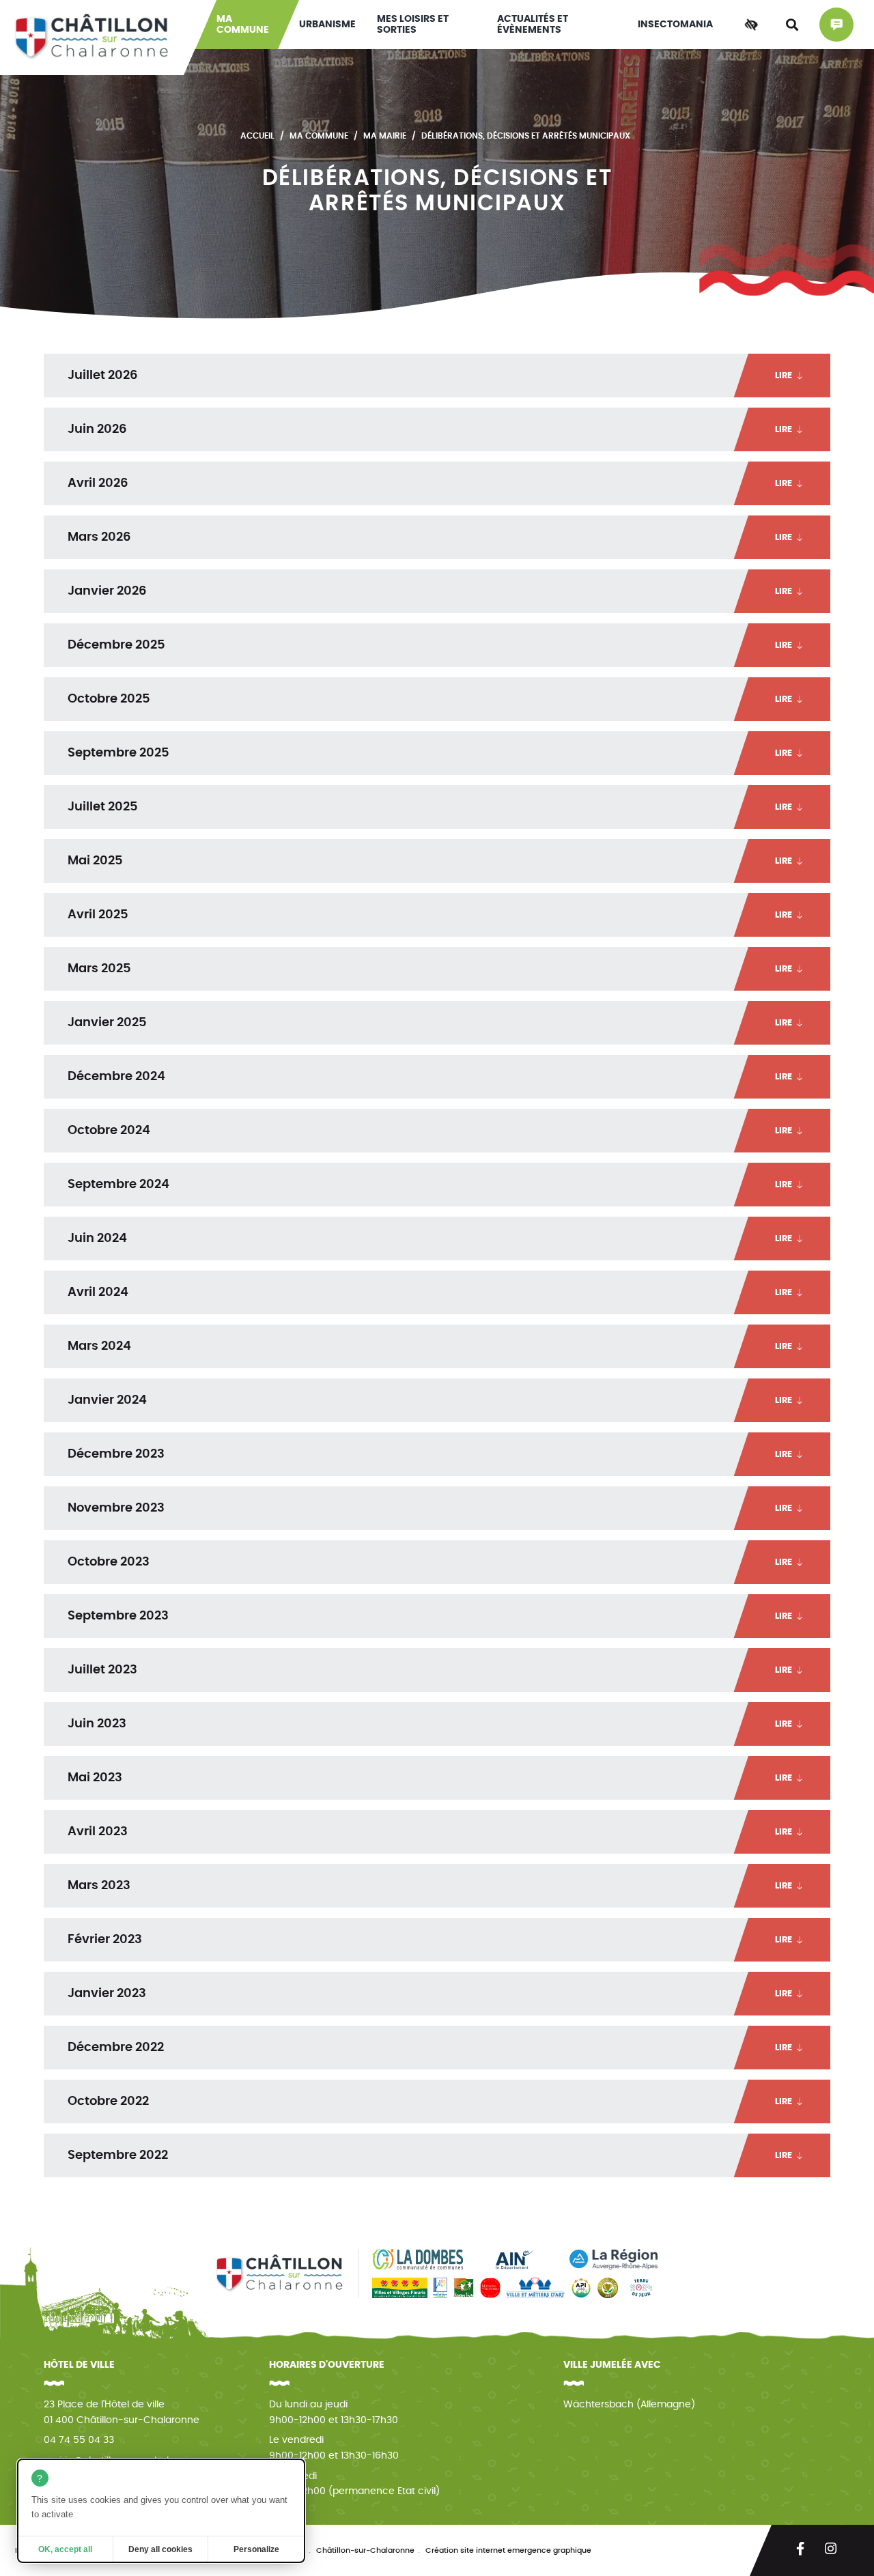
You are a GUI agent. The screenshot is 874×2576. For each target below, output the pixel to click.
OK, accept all (65, 2549)
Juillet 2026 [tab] (430, 376)
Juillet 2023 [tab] (430, 1670)
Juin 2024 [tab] (430, 1239)
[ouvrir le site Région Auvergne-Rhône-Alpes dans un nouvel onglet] (614, 2259)
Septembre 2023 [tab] (430, 1616)
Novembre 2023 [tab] (430, 1508)
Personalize (256, 2549)
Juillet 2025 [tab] (430, 807)
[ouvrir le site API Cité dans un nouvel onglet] (581, 2288)
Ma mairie (385, 136)
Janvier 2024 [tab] (430, 1400)
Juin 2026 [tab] (430, 429)
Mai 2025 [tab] (430, 861)
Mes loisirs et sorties (413, 25)
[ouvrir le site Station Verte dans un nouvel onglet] (464, 2288)
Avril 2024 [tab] (430, 1292)
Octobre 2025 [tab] (430, 699)
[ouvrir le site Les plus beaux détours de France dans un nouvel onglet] (440, 2288)
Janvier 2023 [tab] (430, 1994)
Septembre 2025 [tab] (430, 753)
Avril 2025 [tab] (430, 915)
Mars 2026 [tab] (430, 537)
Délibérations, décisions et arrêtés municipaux (526, 136)
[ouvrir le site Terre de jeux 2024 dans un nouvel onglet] (642, 2288)
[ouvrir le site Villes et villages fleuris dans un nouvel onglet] (400, 2288)
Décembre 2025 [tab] (430, 645)
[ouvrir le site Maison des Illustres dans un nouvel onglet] (490, 2288)
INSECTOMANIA (675, 25)
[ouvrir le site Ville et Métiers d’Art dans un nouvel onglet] (535, 2288)
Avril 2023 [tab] (430, 1832)
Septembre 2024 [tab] (430, 1185)
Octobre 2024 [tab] (430, 1131)
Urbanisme (327, 25)
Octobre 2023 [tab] (430, 1562)
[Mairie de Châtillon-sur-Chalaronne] (92, 38)
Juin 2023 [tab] (430, 1724)
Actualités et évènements (533, 25)
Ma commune (243, 25)
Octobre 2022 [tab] (430, 2101)
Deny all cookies (160, 2549)
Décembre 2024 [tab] (430, 1077)
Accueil (257, 136)
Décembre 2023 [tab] (430, 1454)
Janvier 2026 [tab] (430, 591)
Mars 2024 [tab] (430, 1346)
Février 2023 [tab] (430, 1940)
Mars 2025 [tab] (430, 969)
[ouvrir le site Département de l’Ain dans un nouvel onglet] (516, 2259)
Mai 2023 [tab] (430, 1778)
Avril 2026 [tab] (430, 483)
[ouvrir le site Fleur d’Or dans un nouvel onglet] (608, 2288)
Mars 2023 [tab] (430, 1886)
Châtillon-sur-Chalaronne (365, 2550)
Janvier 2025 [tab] (430, 1023)
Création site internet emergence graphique (508, 2550)
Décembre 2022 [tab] (430, 2048)
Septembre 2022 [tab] (430, 2155)
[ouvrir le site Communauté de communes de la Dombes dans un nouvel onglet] (418, 2259)
